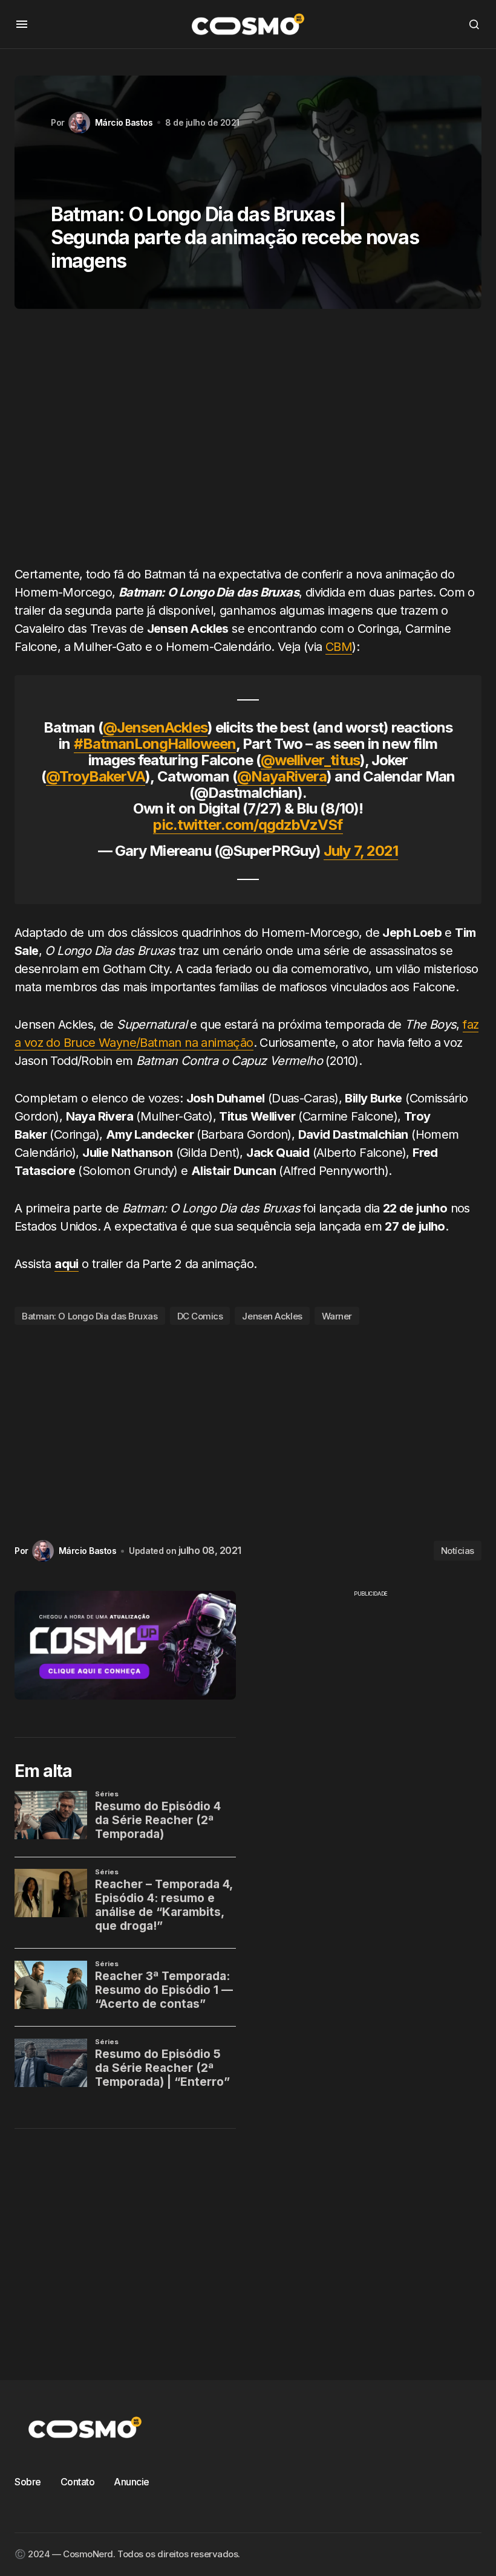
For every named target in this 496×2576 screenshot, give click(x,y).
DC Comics (200, 1316)
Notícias (458, 1551)
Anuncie (132, 2482)
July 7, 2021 (361, 851)
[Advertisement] (248, 442)
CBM (339, 647)
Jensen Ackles (272, 1316)
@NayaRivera (282, 776)
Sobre (28, 2482)
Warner (337, 1316)
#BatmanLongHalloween (155, 744)
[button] (22, 24)
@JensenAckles (155, 727)
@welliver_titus (310, 760)
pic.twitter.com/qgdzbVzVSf (248, 825)
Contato (78, 2482)
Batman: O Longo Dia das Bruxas (90, 1316)
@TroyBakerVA (96, 776)
